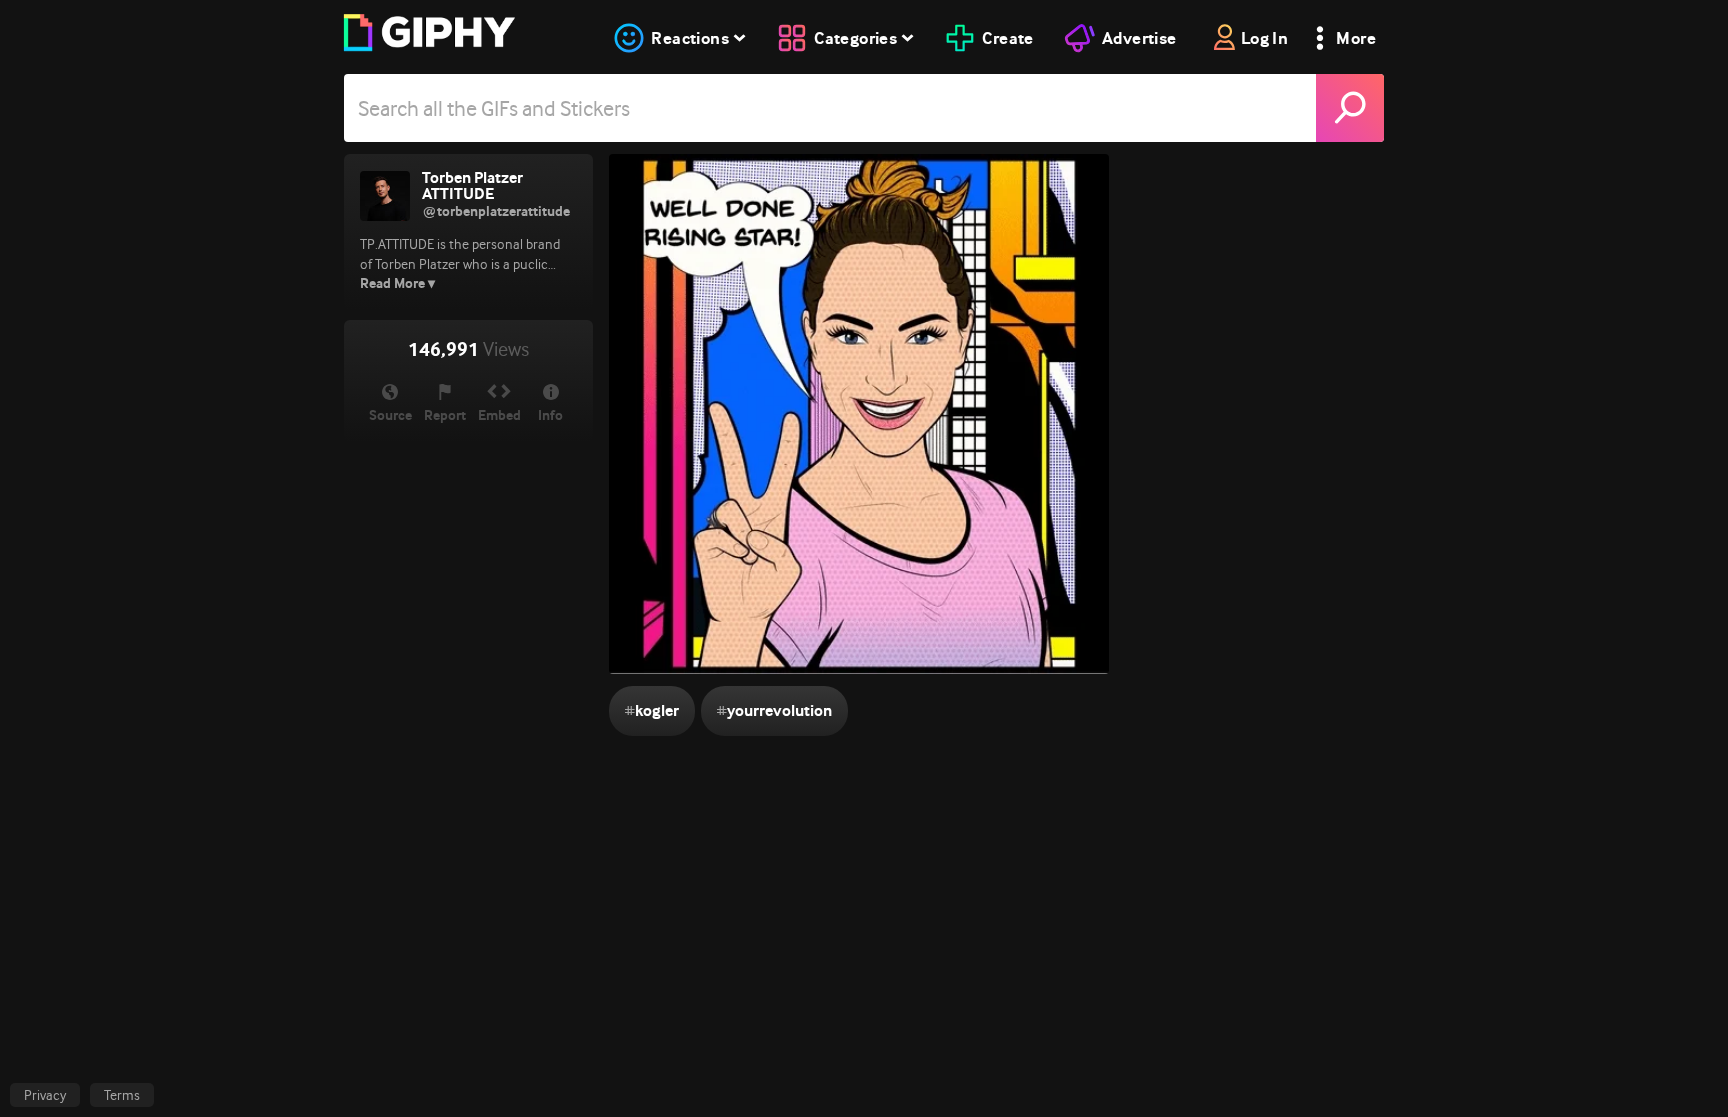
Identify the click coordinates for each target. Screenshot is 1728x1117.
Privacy (45, 1095)
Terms (122, 1095)
